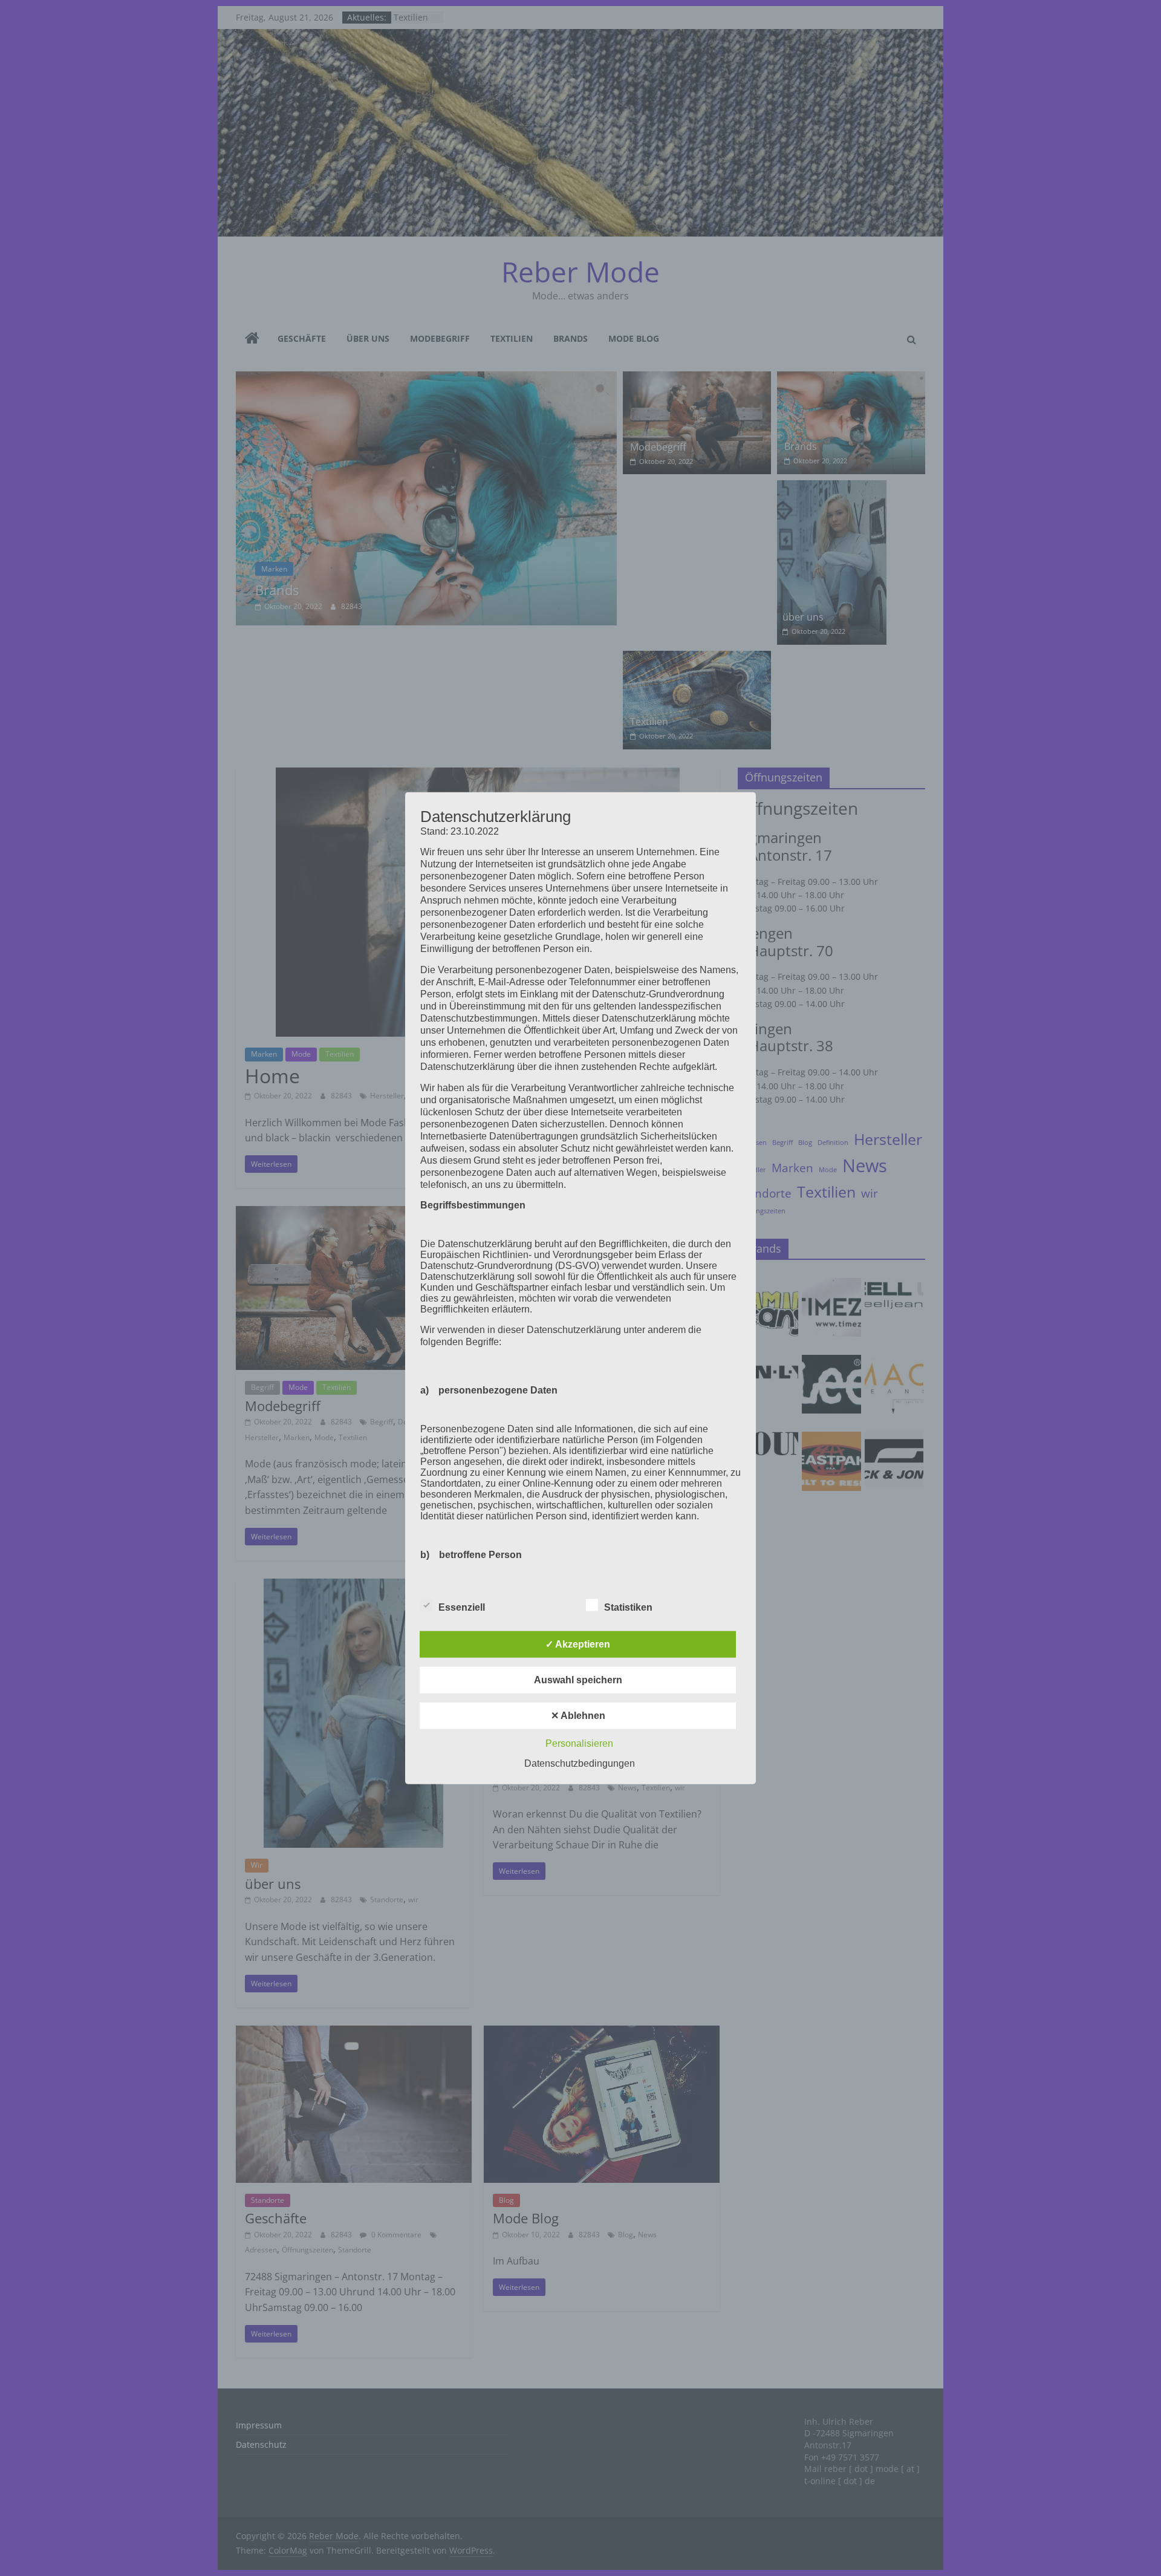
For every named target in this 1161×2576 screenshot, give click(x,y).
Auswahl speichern (578, 1680)
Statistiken (628, 1607)
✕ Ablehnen (578, 1716)
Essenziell (462, 1607)
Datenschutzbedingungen (580, 1763)
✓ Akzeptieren (578, 1644)
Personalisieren (579, 1743)
